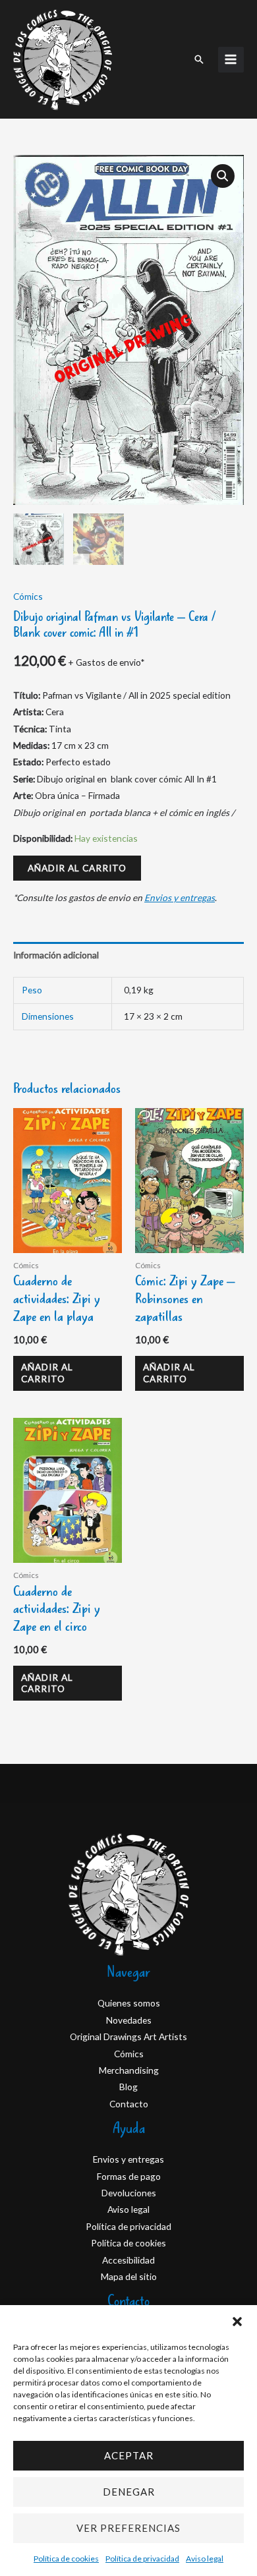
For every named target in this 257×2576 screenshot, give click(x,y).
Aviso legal (205, 2559)
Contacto (129, 2104)
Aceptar (129, 2455)
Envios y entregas (180, 897)
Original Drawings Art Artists (128, 2036)
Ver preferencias (128, 2528)
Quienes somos (129, 2003)
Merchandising (129, 2070)
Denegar (129, 2492)
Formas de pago (129, 2176)
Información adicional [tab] (56, 955)
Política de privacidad (142, 2559)
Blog (128, 2087)
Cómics (28, 596)
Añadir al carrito (77, 868)
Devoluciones (129, 2193)
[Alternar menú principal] (231, 60)
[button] (237, 2322)
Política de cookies (66, 2559)
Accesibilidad (128, 2260)
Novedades (129, 2020)
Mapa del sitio (129, 2276)
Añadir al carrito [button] (47, 1373)
